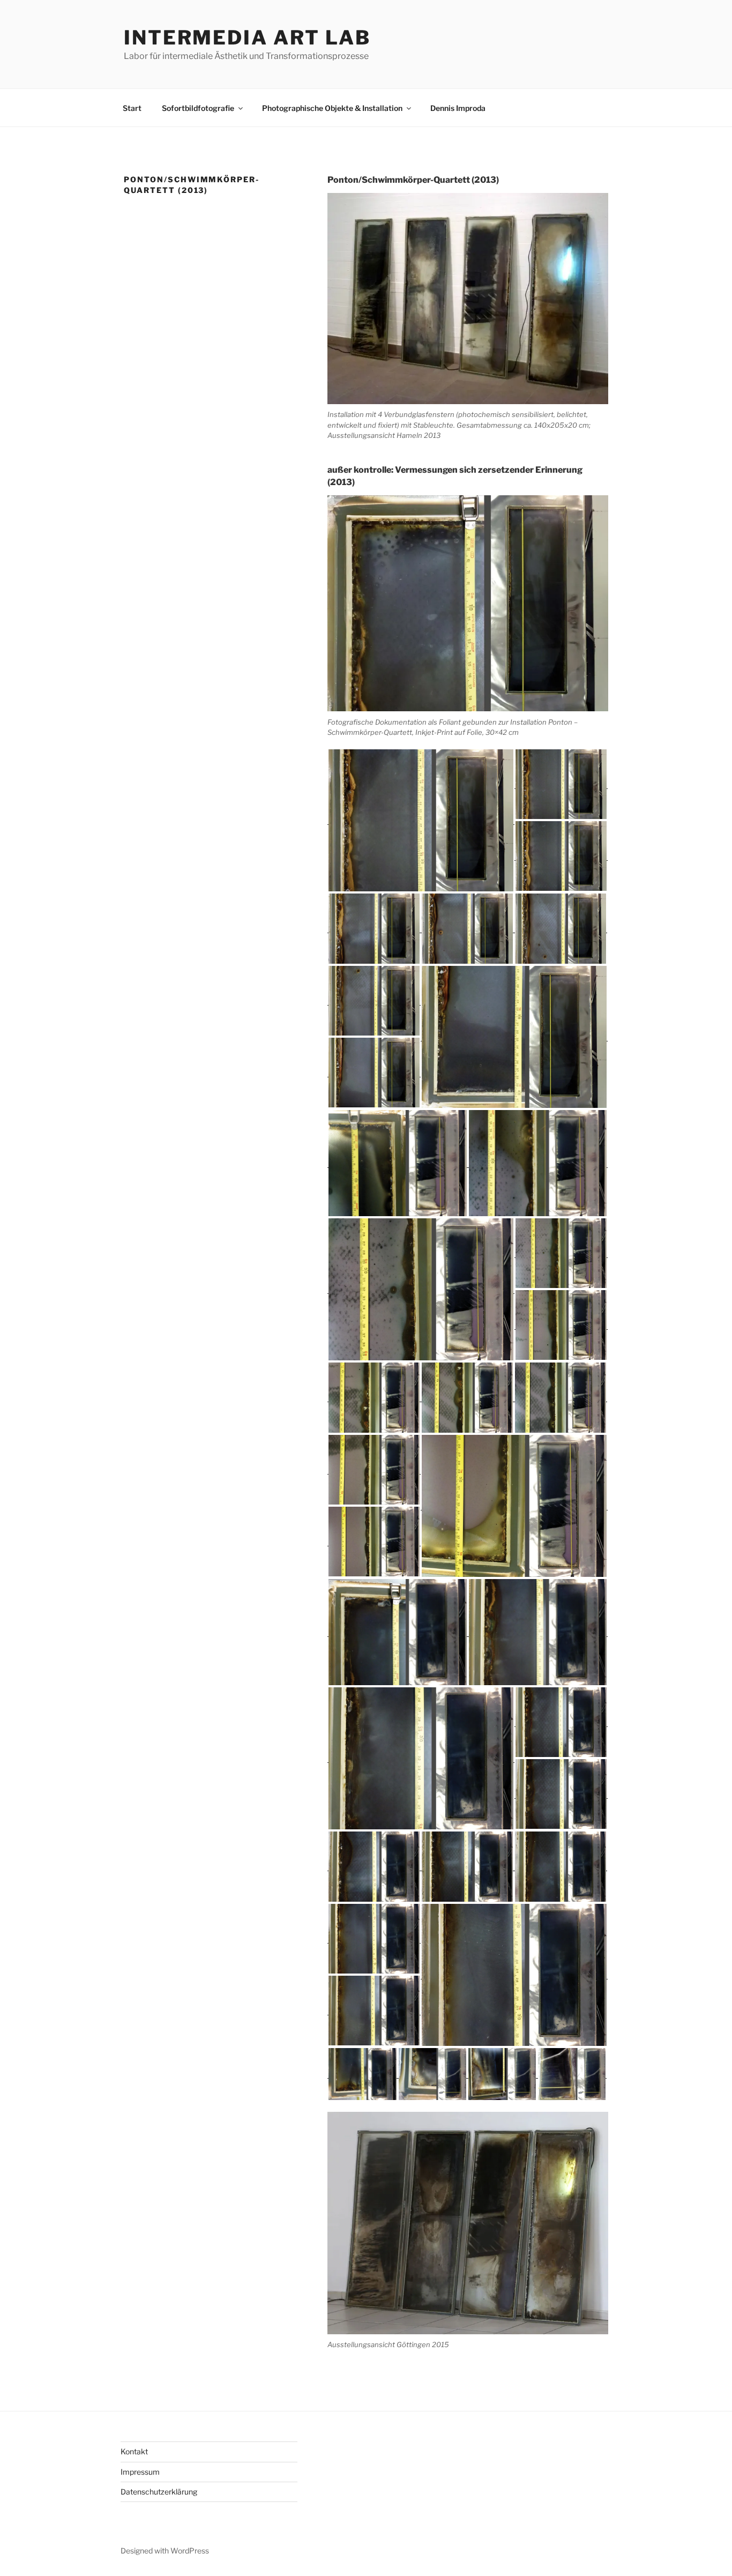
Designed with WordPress (165, 2551)
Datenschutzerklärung (159, 2492)
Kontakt (134, 2451)
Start (132, 108)
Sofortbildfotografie (198, 108)
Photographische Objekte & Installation (332, 108)
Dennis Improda (458, 108)
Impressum (140, 2472)
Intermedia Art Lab (247, 38)
